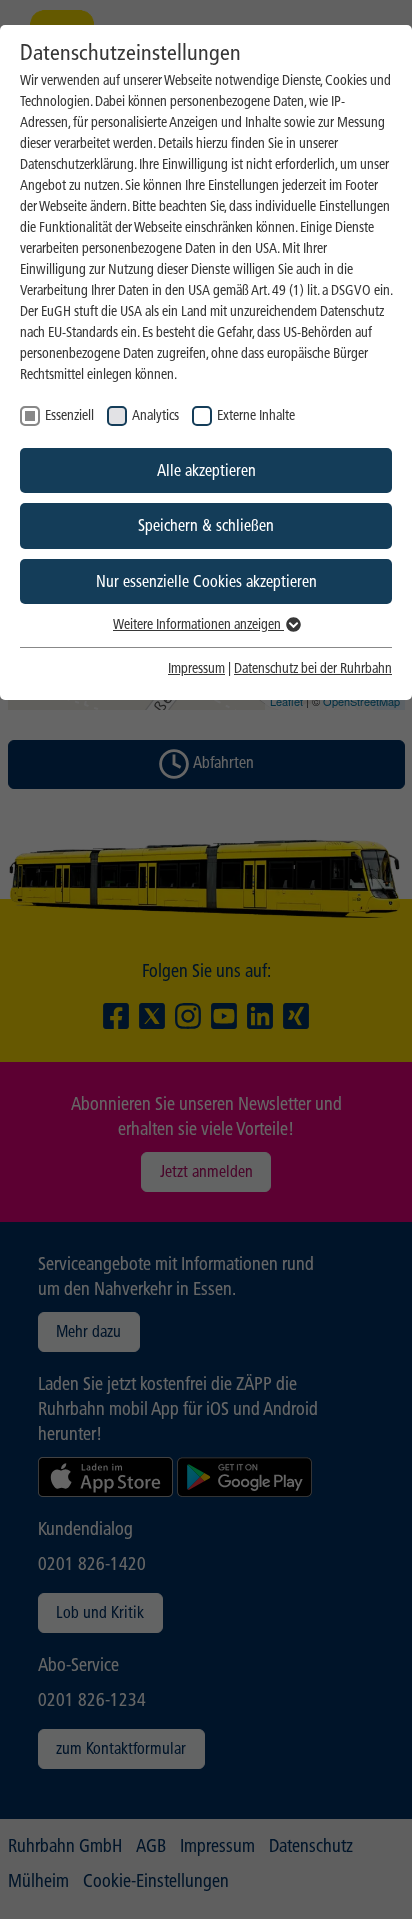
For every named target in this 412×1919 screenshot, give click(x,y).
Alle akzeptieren (206, 470)
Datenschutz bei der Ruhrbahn (313, 668)
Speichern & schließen (206, 525)
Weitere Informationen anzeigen (198, 624)
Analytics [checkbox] (155, 415)
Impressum (196, 668)
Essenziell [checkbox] (69, 415)
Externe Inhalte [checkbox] (256, 415)
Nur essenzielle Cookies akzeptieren (206, 581)
